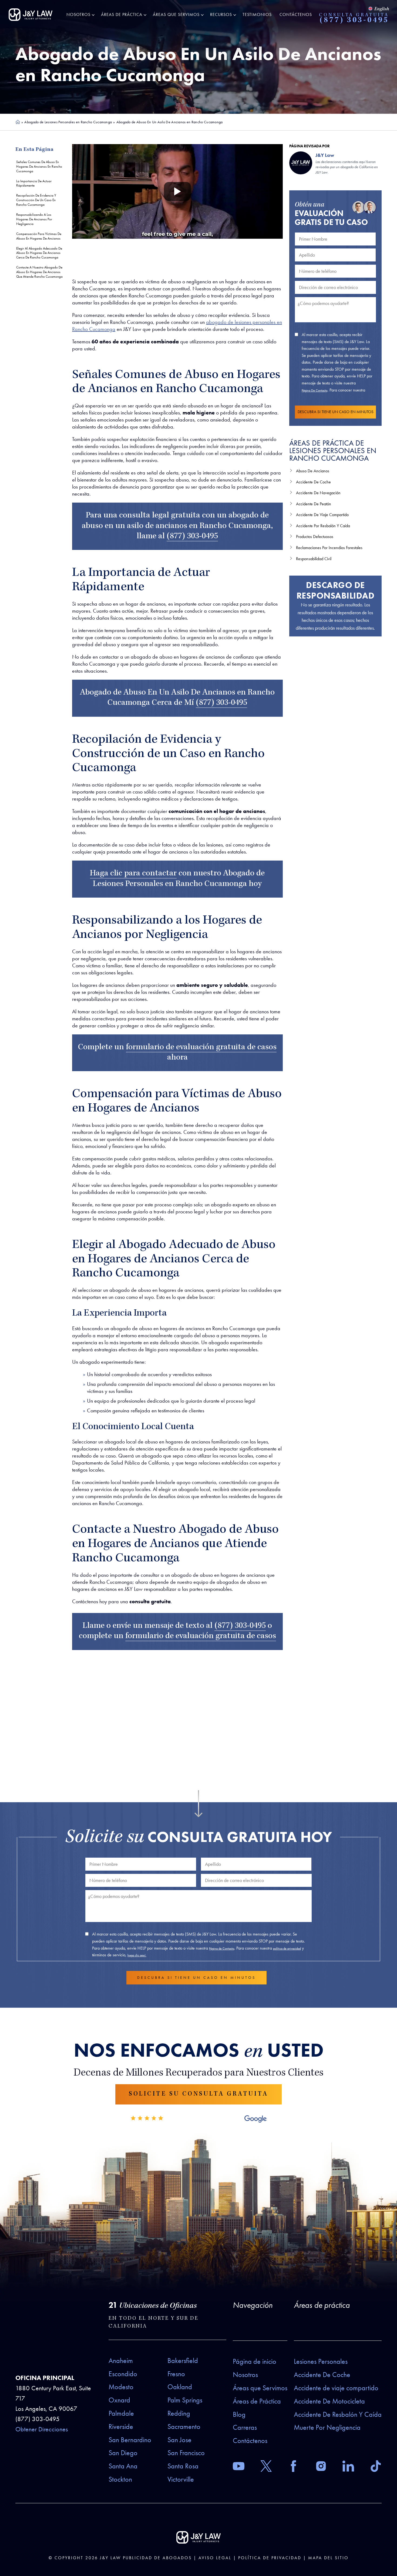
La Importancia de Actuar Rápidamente (34, 183)
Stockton (120, 2479)
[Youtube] (239, 2467)
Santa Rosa (183, 2466)
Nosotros (78, 14)
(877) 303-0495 (354, 21)
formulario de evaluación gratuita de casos (201, 1048)
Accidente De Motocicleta (329, 2401)
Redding (179, 2413)
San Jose (179, 2440)
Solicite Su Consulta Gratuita (198, 2094)
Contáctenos (296, 14)
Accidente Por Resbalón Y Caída (323, 526)
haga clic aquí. (137, 1955)
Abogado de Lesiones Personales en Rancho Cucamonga (68, 122)
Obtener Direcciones (42, 2429)
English (382, 9)
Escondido (123, 2374)
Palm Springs (185, 2400)
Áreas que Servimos (176, 14)
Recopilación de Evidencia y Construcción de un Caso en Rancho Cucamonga (36, 200)
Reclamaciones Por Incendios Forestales (329, 548)
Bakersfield (183, 2361)
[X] (266, 2467)
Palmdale (121, 2413)
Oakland (180, 2387)
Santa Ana (123, 2466)
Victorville (181, 2479)
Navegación (253, 2305)
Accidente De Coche (313, 482)
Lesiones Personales (321, 2361)
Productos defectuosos (315, 537)
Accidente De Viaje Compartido (322, 515)
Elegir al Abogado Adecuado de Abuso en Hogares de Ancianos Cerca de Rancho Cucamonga (39, 253)
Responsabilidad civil (314, 559)
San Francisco (186, 2453)
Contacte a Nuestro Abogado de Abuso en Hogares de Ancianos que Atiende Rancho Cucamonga (39, 272)
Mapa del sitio (328, 2558)
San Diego (123, 2453)
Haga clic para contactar (133, 874)
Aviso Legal (215, 2558)
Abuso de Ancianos (313, 471)
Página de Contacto (314, 390)
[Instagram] (321, 2467)
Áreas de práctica (322, 2305)
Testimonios (257, 14)
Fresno (176, 2374)
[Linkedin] (348, 2467)
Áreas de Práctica (122, 14)
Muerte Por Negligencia (327, 2427)
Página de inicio (255, 2361)
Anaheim (121, 2361)
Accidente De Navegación (318, 493)
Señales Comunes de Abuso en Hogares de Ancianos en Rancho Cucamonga (39, 166)
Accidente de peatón (314, 504)
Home (18, 122)
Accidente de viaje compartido (336, 2388)
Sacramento (184, 2427)
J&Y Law (110, 2558)
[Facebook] (293, 2467)
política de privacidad (287, 1948)
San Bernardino (130, 2440)
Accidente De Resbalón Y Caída (338, 2414)
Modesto (121, 2387)
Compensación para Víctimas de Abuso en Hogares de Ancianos (39, 236)
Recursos (221, 14)
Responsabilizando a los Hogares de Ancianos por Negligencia (34, 219)
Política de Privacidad (270, 2558)
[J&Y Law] (31, 15)
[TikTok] (376, 2467)
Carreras (245, 2427)
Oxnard (119, 2400)
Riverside (121, 2427)
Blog (239, 2414)
